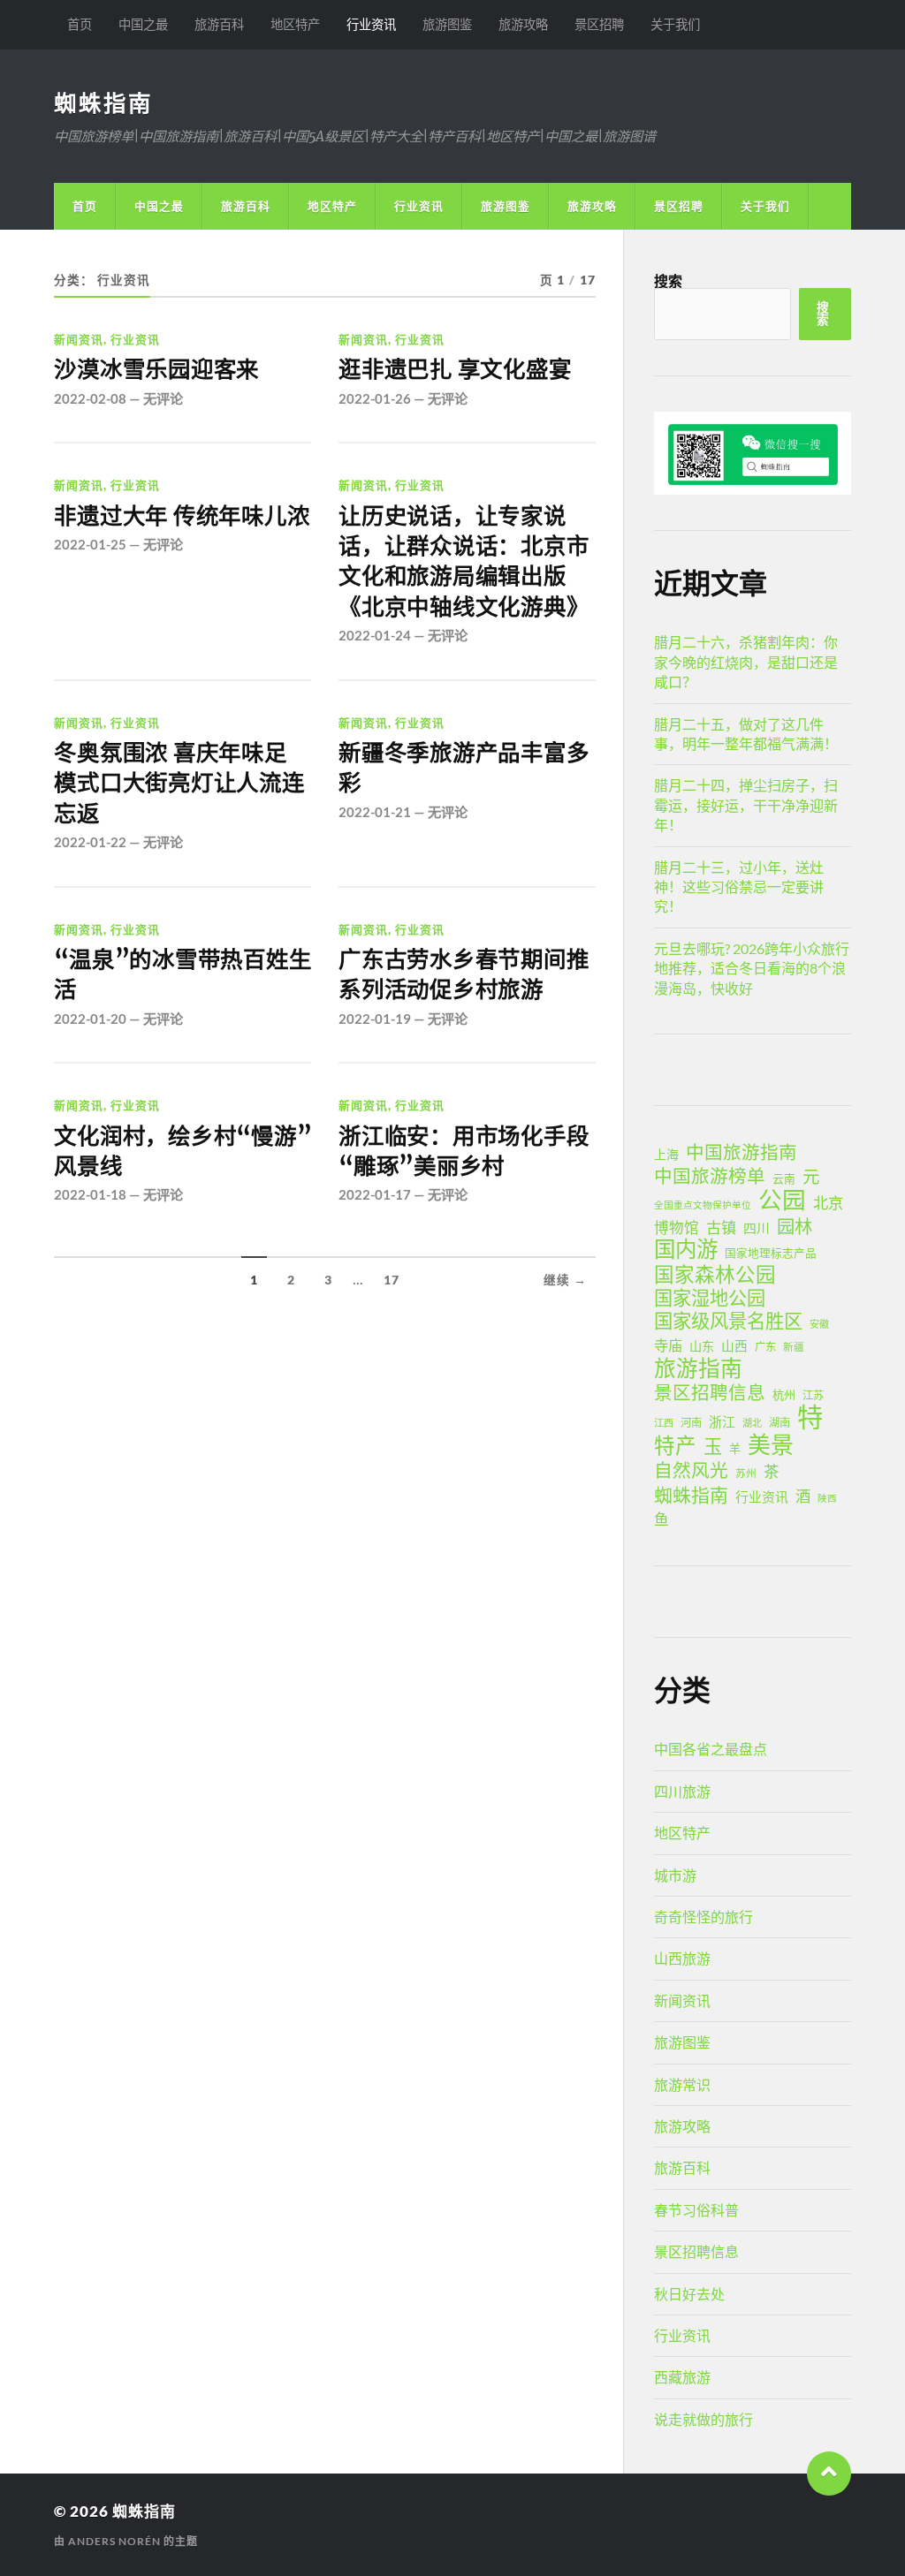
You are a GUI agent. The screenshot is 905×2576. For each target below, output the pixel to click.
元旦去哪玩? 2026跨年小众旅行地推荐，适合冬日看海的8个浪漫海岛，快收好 (752, 968)
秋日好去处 (689, 2294)
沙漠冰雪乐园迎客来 (156, 369)
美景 (771, 1444)
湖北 (752, 1423)
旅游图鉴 (447, 24)
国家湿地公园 (710, 1298)
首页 (80, 24)
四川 (757, 1228)
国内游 (686, 1249)
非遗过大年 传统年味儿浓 (182, 516)
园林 (795, 1226)
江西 (664, 1423)
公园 (782, 1200)
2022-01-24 (375, 635)
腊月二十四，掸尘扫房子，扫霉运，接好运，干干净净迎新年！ (746, 805)
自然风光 (691, 1470)
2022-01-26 (375, 398)
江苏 (813, 1395)
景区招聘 (599, 24)
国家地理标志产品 (771, 1253)
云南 (784, 1178)
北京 (828, 1203)
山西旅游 (682, 1958)
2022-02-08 (90, 398)
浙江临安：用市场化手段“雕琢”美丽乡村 (464, 1151)
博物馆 (677, 1228)
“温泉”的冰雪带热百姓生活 (183, 974)
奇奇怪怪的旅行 (703, 1917)
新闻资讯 (79, 339)
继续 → (565, 1280)
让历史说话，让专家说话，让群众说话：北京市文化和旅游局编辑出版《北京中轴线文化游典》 (464, 561)
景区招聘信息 (710, 1392)
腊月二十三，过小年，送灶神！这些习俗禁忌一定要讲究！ (739, 887)
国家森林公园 (715, 1275)
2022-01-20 (90, 1019)
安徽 (819, 1324)
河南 (691, 1423)
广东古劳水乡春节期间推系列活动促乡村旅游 (464, 974)
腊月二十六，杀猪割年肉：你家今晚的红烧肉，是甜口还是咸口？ (746, 662)
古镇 (721, 1227)
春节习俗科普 (696, 2210)
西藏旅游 (682, 2377)
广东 (765, 1347)
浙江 (722, 1421)
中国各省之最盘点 (711, 1749)
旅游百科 (219, 24)
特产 (675, 1445)
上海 (666, 1154)
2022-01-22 (90, 842)
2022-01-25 (90, 544)
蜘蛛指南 (103, 102)
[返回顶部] (829, 2474)
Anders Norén (114, 2541)
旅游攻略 (523, 24)
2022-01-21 (375, 812)
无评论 (163, 398)
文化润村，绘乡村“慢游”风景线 (183, 1151)
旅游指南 (698, 1368)
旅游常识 (682, 2084)
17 (392, 1280)
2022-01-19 (375, 1019)
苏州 (746, 1473)
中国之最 (143, 24)
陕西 (827, 1498)
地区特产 (295, 24)
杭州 (784, 1395)
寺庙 (668, 1345)
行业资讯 (371, 24)
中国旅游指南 (741, 1152)
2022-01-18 (90, 1194)
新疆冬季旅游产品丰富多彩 (464, 768)
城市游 (675, 1875)
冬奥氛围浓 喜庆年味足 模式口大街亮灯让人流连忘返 (179, 783)
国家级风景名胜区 (728, 1321)
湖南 (780, 1423)
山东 (702, 1346)
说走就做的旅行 (703, 2419)
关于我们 (675, 24)
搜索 (668, 280)
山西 (734, 1345)
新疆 (794, 1347)
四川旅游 (682, 1791)
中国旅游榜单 (710, 1176)
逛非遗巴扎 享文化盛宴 (455, 369)
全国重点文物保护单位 (703, 1205)
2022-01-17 (375, 1194)
